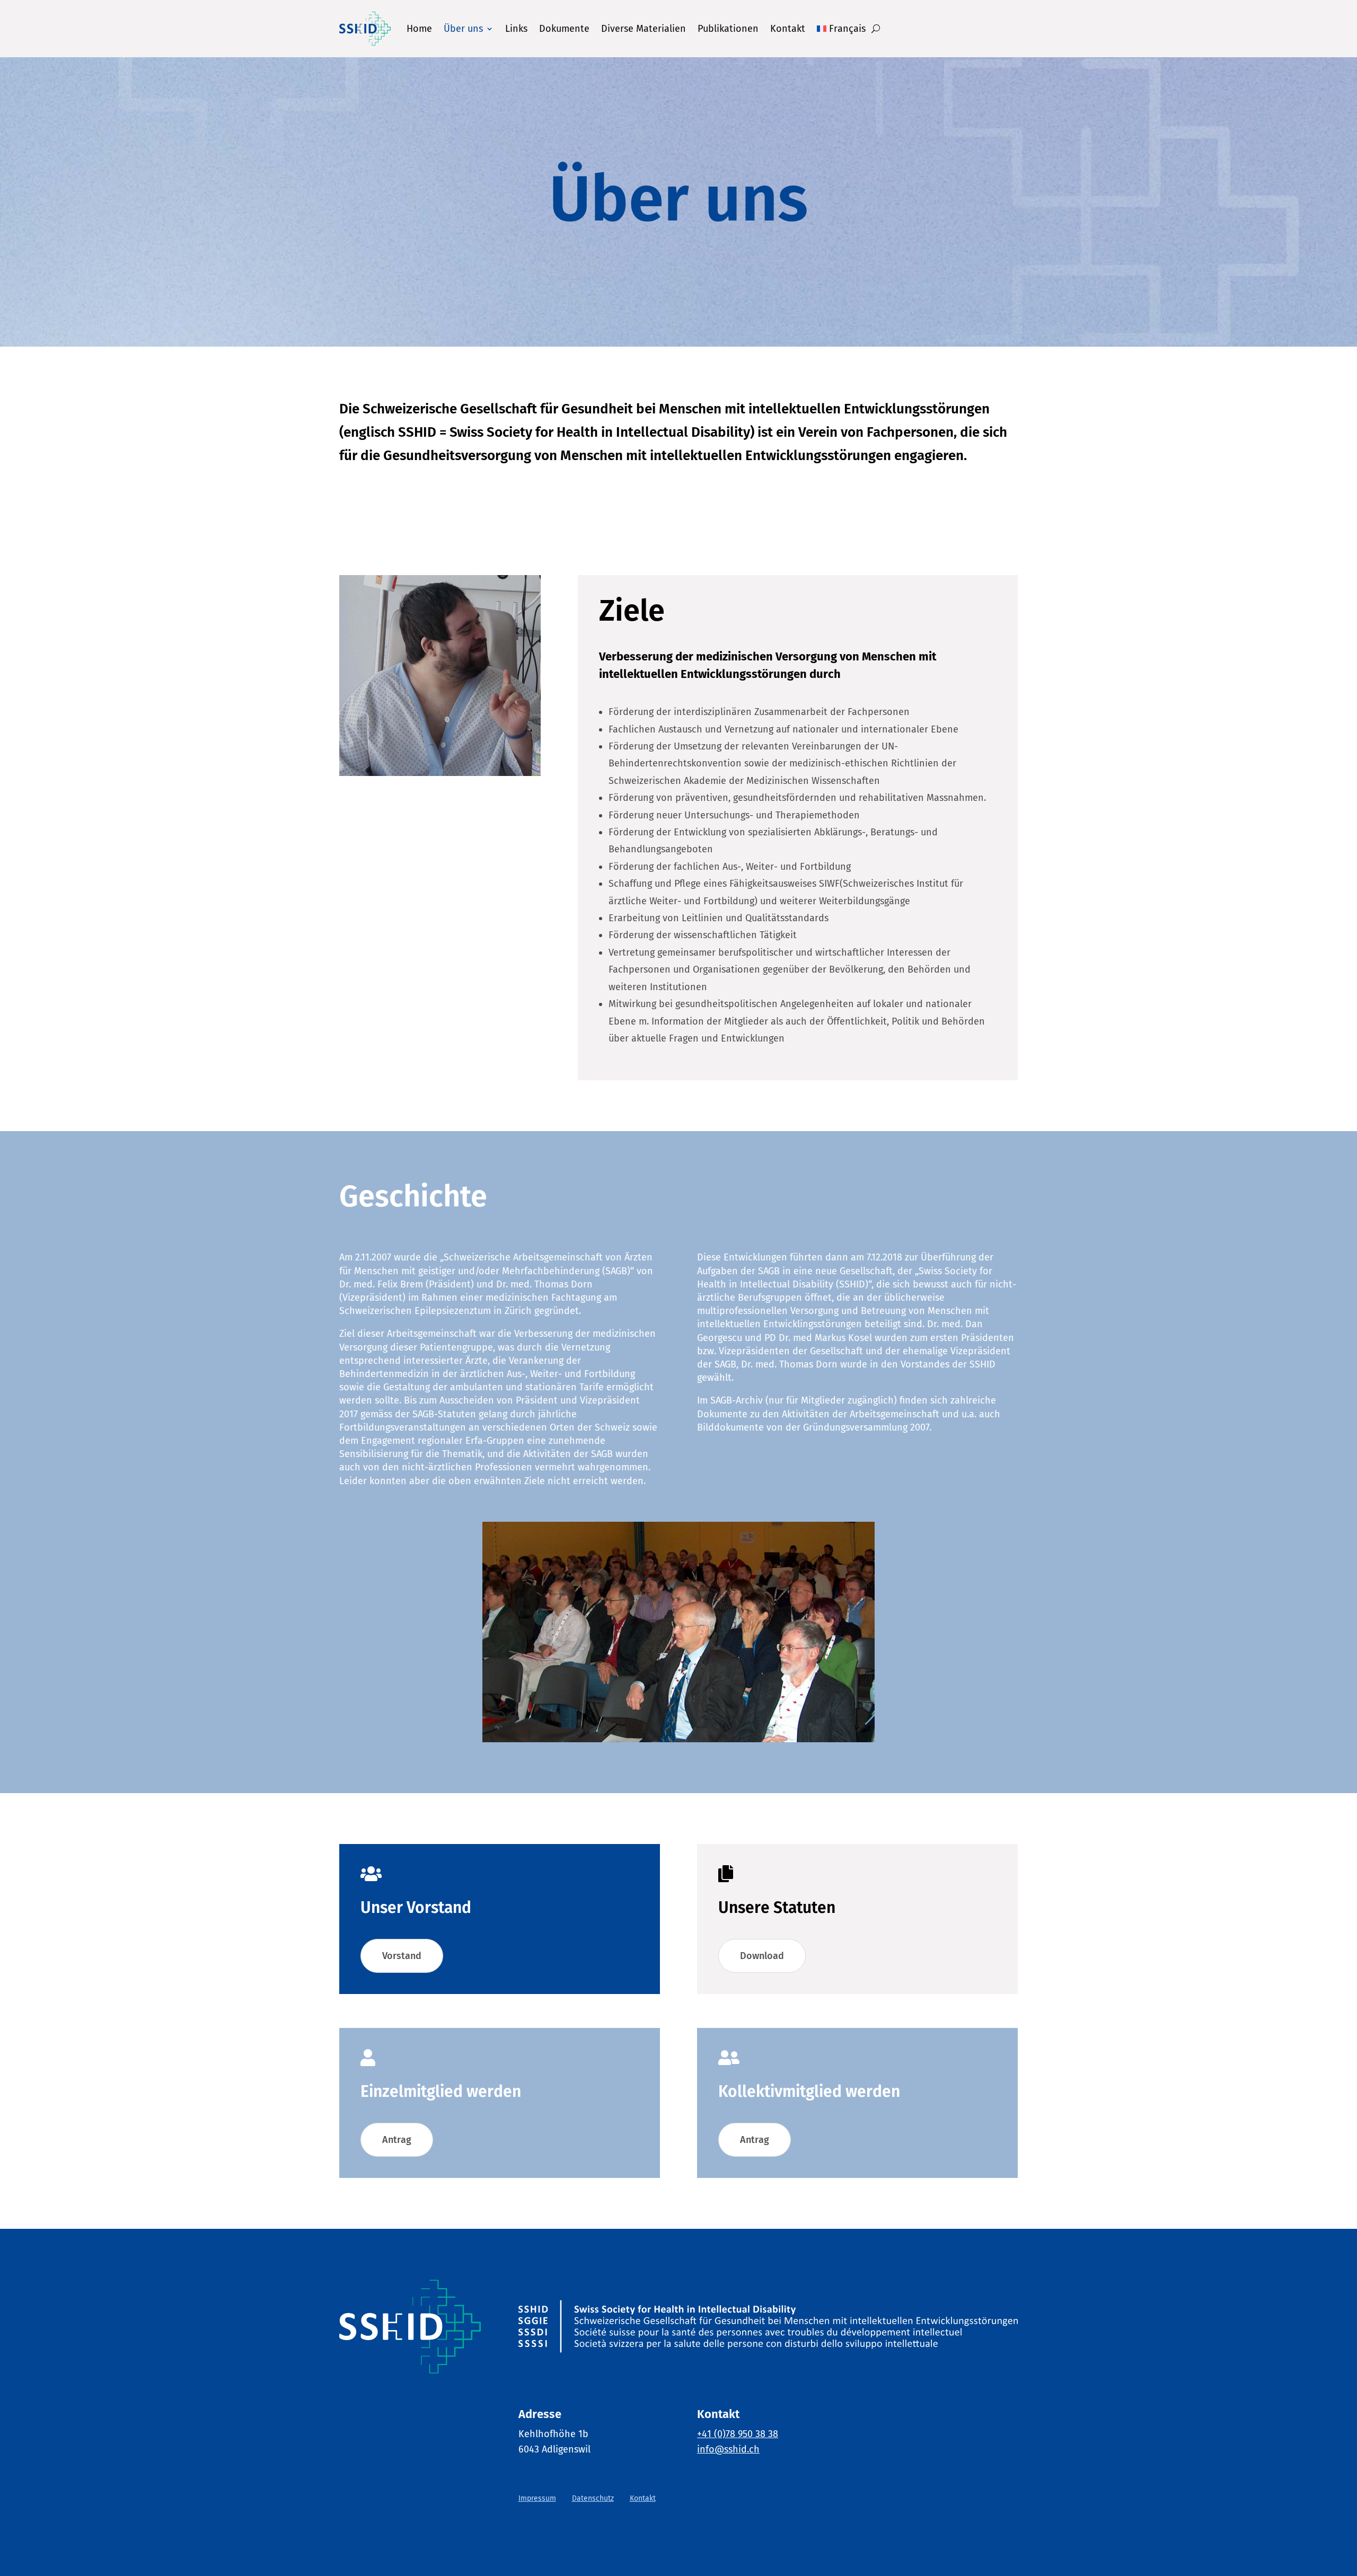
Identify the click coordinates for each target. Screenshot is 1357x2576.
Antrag (397, 2140)
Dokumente (564, 29)
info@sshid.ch (728, 2449)
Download (762, 1956)
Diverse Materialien (644, 29)
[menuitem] (841, 29)
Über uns (463, 29)
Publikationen (728, 29)
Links (516, 29)
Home (419, 29)
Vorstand (402, 1956)
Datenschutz (593, 2498)
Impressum (537, 2498)
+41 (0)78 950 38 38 (738, 2434)
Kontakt (788, 29)
